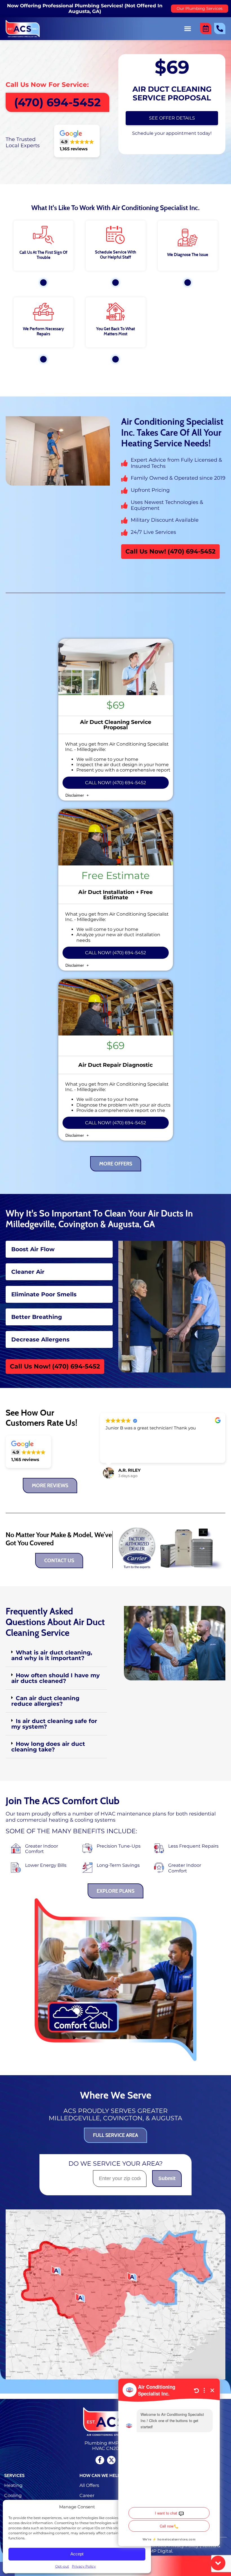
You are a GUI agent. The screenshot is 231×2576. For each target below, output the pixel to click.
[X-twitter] (111, 2460)
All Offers (89, 2485)
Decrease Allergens (40, 1339)
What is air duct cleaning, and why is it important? (52, 1655)
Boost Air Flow (33, 1249)
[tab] (59, 1249)
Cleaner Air (28, 1272)
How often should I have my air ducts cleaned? (55, 1678)
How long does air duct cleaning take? (48, 1747)
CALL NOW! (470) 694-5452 (115, 783)
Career (87, 2495)
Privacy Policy (84, 2566)
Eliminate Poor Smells (44, 1294)
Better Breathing (37, 1317)
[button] (187, 28)
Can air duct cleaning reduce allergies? (45, 1701)
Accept (77, 2554)
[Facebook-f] (100, 2460)
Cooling (13, 2495)
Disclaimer (75, 795)
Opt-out (62, 2566)
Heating (13, 2485)
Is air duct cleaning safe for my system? (54, 1724)
